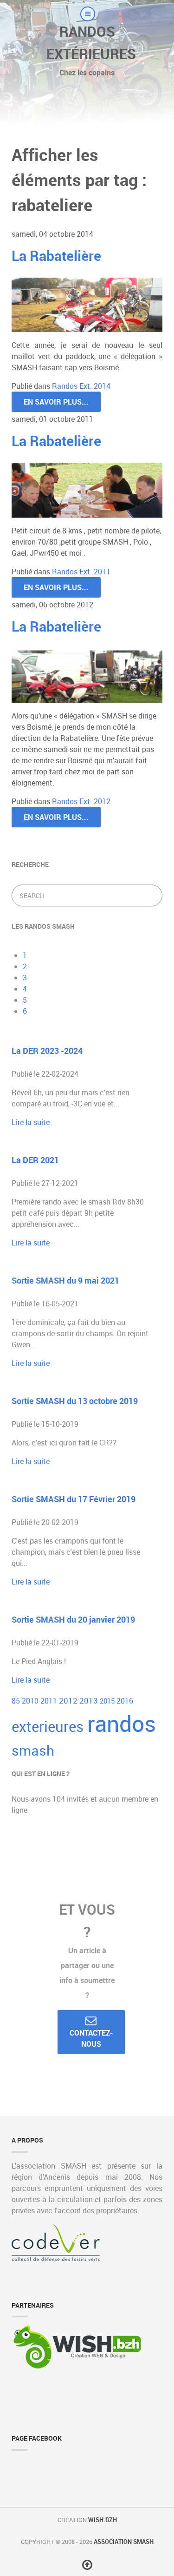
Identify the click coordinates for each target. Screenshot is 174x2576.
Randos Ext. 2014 (81, 386)
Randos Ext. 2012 (81, 801)
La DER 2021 (35, 1160)
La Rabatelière (56, 256)
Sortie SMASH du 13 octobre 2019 (75, 1401)
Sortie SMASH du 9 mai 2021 (65, 1280)
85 (17, 1701)
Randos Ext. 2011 (81, 572)
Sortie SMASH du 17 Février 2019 (74, 1499)
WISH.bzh (103, 2520)
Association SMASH (124, 2542)
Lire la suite (31, 1122)
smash (33, 1751)
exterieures (49, 1726)
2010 (31, 1701)
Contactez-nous (91, 2038)
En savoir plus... (56, 402)
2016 (125, 1701)
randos (122, 1723)
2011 (50, 1701)
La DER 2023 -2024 (47, 1051)
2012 (69, 1701)
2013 (90, 1701)
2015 (108, 1701)
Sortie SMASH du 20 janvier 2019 (73, 1619)
